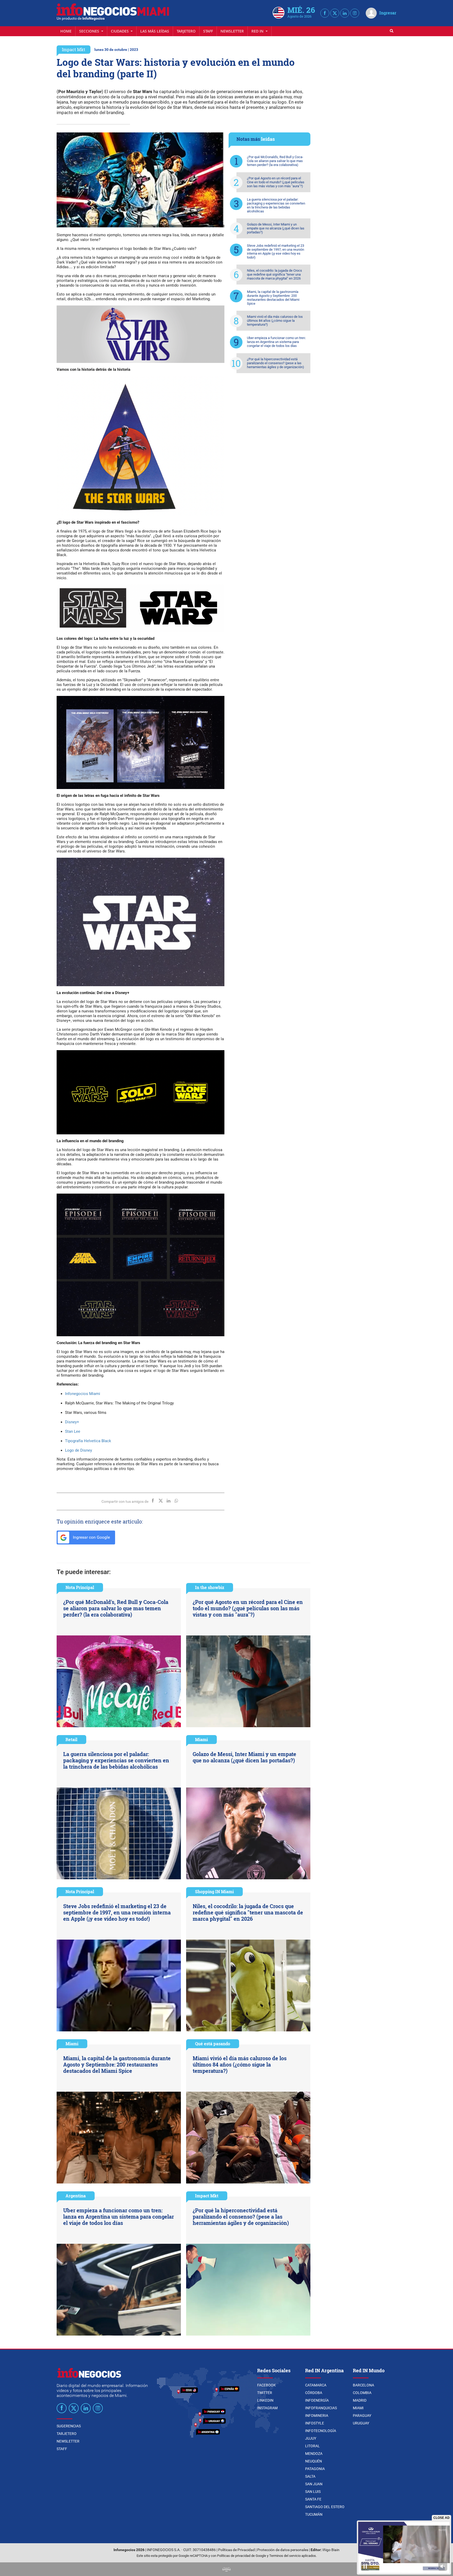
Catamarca (316, 2385)
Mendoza (314, 2454)
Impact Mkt (74, 49)
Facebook (266, 2385)
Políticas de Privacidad (236, 2550)
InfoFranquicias (321, 2408)
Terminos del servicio (285, 2556)
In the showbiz (210, 1587)
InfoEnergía (317, 2400)
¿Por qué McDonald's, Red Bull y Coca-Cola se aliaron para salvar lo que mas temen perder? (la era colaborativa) (275, 161)
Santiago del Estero (325, 2507)
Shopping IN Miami (214, 1891)
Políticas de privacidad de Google (242, 2556)
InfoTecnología (321, 2431)
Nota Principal (80, 1587)
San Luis (313, 2492)
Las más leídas (155, 31)
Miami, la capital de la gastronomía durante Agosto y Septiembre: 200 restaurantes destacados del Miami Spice (273, 298)
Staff (208, 31)
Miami (201, 1739)
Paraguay (362, 2416)
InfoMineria (317, 2416)
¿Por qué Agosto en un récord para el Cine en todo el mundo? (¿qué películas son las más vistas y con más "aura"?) (276, 182)
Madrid (360, 2400)
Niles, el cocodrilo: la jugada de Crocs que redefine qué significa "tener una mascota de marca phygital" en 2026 (274, 274)
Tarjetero (186, 31)
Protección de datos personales (283, 2550)
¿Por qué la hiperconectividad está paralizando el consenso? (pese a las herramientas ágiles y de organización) (276, 363)
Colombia (362, 2393)
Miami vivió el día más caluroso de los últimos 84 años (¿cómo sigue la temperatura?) (275, 321)
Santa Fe (313, 2499)
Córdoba (314, 2393)
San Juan (314, 2484)
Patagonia (315, 2469)
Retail (71, 1739)
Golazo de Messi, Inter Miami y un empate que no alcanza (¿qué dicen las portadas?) (276, 228)
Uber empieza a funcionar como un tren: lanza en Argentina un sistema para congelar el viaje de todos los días (276, 342)
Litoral (312, 2446)
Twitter (265, 2393)
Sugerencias (69, 2426)
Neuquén (314, 2461)
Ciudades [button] (120, 31)
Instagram (267, 2408)
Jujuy (311, 2438)
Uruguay (361, 2423)
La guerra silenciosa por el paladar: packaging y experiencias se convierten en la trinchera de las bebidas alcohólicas (276, 205)
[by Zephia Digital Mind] (226, 2569)
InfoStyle (315, 2423)
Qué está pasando (213, 2044)
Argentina (76, 2196)
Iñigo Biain (331, 2550)
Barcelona (363, 2385)
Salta (310, 2476)
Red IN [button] (258, 31)
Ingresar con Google (91, 1537)
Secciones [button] (90, 31)
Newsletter (232, 31)
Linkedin (265, 2400)
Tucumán (314, 2514)
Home (66, 31)
